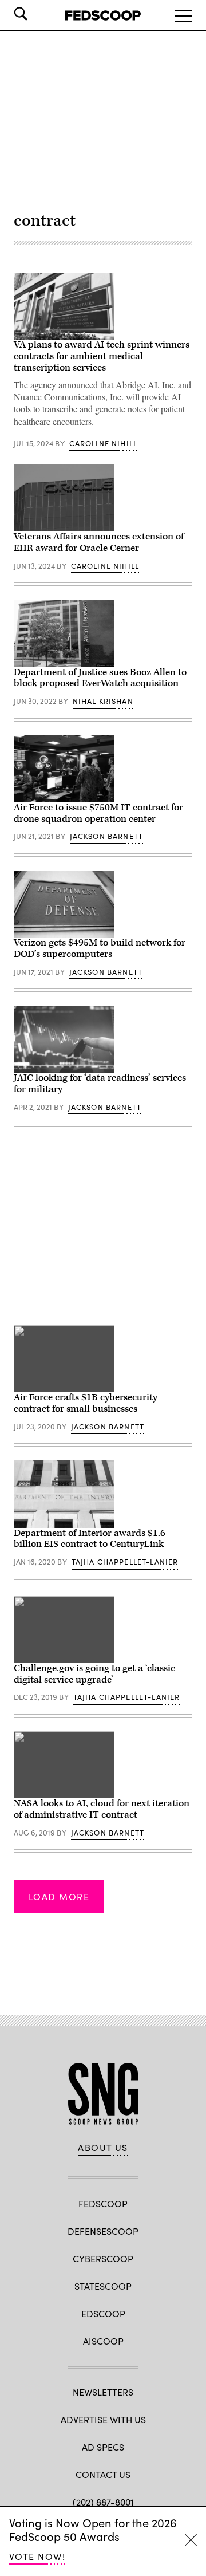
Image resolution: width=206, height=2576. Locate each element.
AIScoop (103, 2341)
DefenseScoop (103, 2231)
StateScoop (103, 2286)
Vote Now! (37, 2556)
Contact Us (103, 2474)
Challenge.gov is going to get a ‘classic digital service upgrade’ (94, 1674)
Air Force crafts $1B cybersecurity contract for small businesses (86, 1403)
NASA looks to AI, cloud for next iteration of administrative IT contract (102, 1809)
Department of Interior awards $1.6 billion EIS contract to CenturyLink (90, 1539)
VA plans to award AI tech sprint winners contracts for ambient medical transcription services (102, 356)
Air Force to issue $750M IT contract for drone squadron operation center (98, 813)
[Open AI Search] (37, 14)
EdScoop (103, 2313)
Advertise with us (103, 2419)
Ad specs (103, 2447)
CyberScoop (103, 2258)
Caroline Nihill (104, 443)
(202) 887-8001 (103, 2502)
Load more (59, 1896)
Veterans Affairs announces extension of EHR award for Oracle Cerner (99, 542)
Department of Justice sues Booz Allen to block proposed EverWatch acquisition (100, 678)
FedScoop (103, 2203)
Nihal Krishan (103, 701)
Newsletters (103, 2392)
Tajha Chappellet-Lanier (125, 1562)
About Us (103, 2148)
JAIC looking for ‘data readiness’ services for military (100, 1084)
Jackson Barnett (107, 836)
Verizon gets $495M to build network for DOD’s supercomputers (100, 948)
